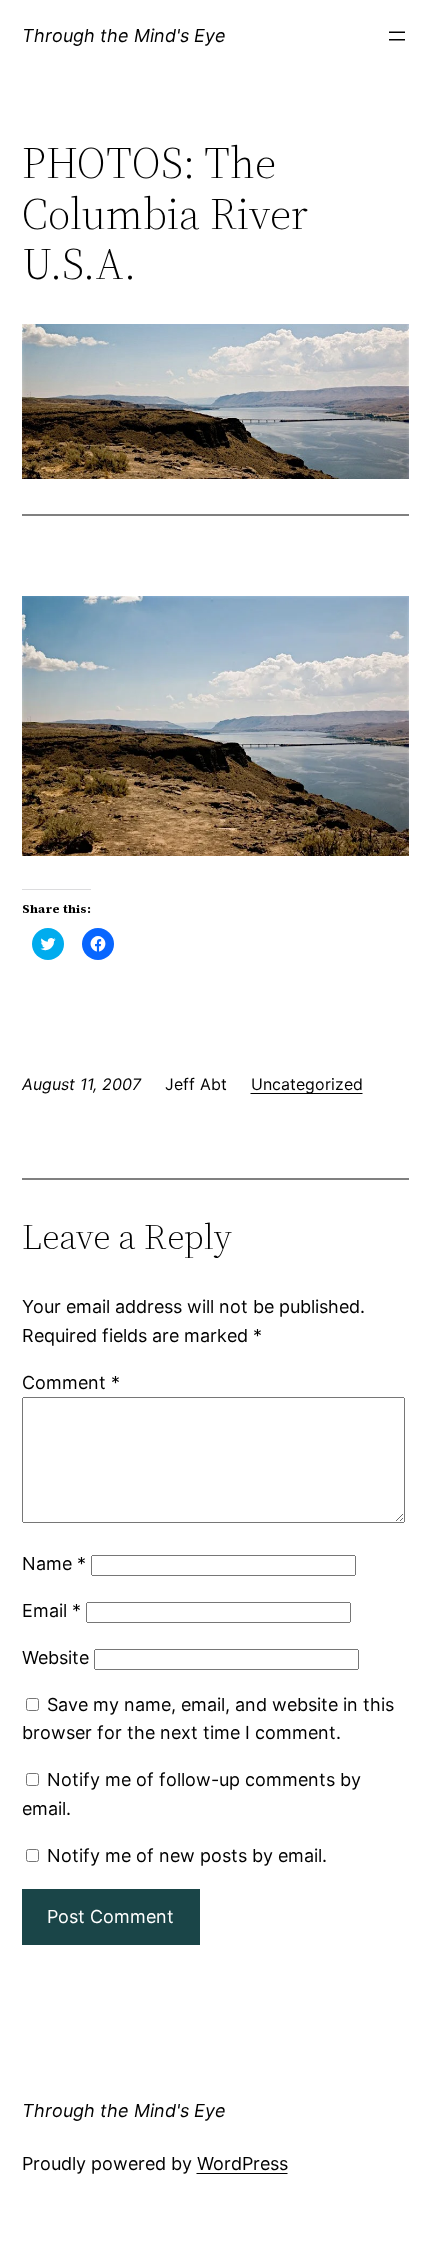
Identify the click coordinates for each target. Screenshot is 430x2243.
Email (51, 1610)
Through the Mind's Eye (124, 35)
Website (55, 1657)
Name (54, 1563)
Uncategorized (307, 1084)
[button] (215, 401)
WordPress (242, 2163)
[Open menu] (397, 36)
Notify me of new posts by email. (187, 1855)
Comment (71, 1382)
